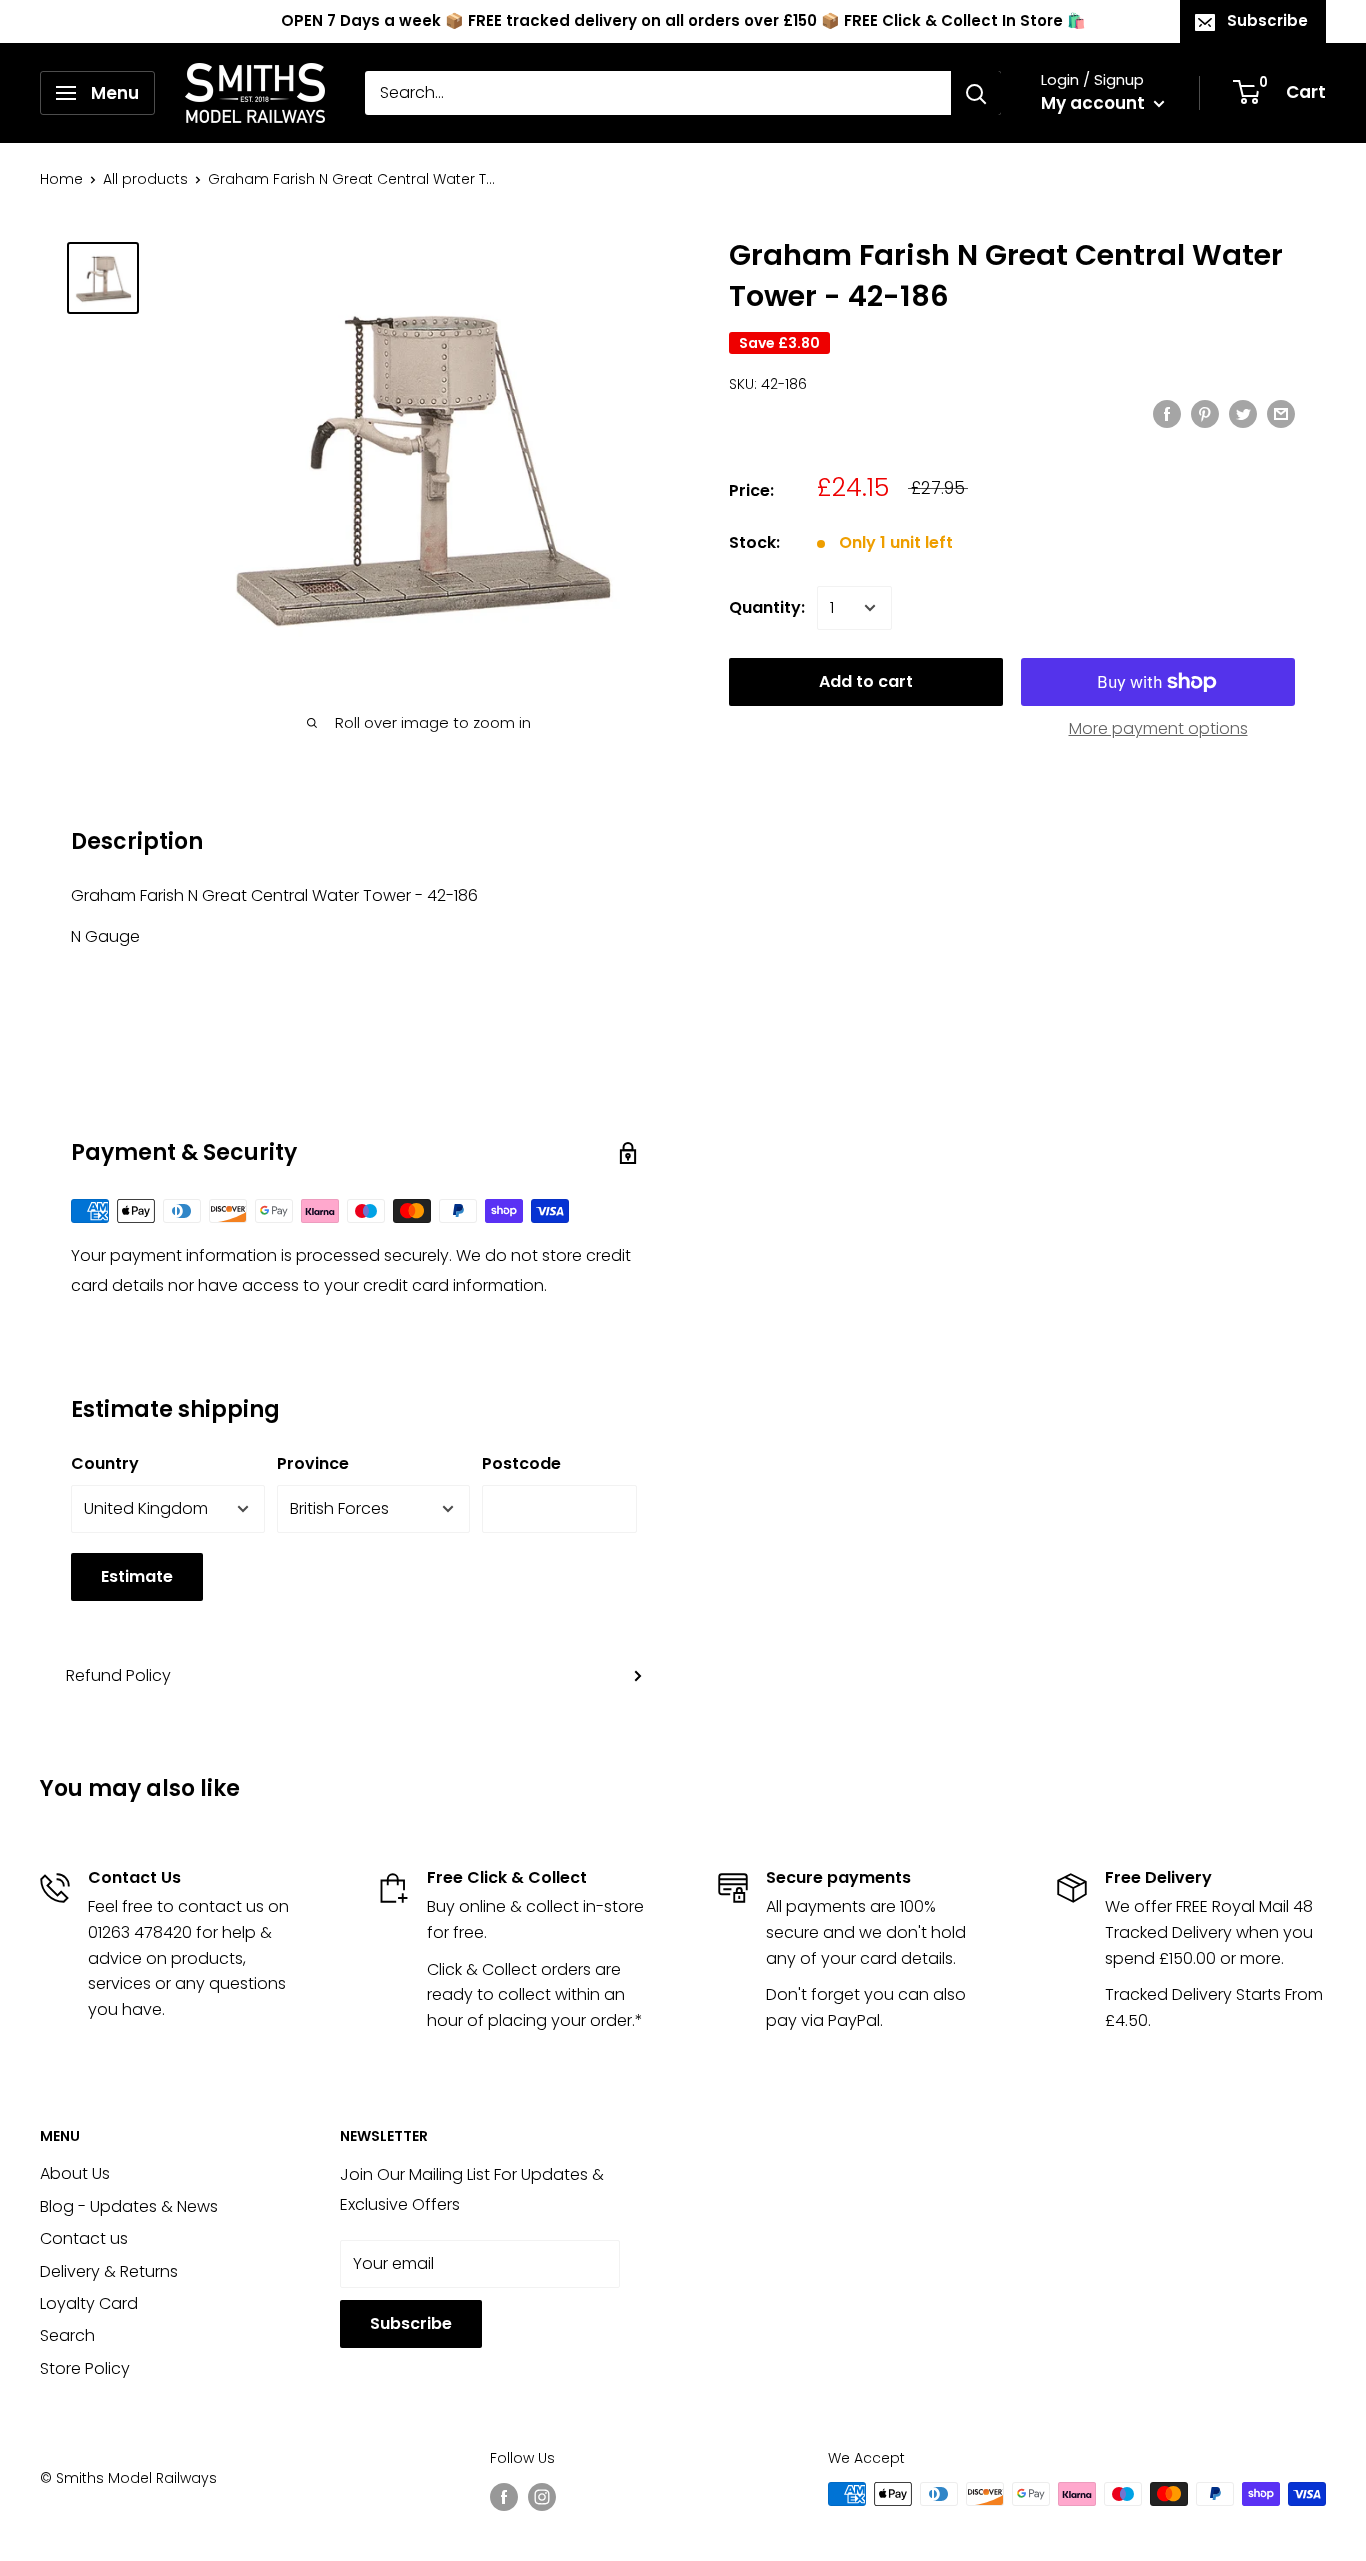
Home (61, 179)
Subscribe (1267, 20)
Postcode (521, 1463)
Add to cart (866, 681)
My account (1095, 103)
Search (67, 2335)
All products (145, 179)
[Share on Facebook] (1167, 413)
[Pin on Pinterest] (1205, 413)
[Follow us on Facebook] (504, 2496)
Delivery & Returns (109, 2271)
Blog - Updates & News (129, 2206)
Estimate (137, 1576)
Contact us (84, 2238)
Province (313, 1463)
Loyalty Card (89, 2303)
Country (105, 1463)
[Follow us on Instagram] (542, 2496)
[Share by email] (1281, 413)
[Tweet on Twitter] (1243, 413)
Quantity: (767, 607)
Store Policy (85, 2368)
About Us (75, 2173)
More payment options (1158, 728)
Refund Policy (118, 1675)
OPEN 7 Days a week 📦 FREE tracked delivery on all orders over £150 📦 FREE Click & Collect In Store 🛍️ (683, 20)
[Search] (976, 93)
